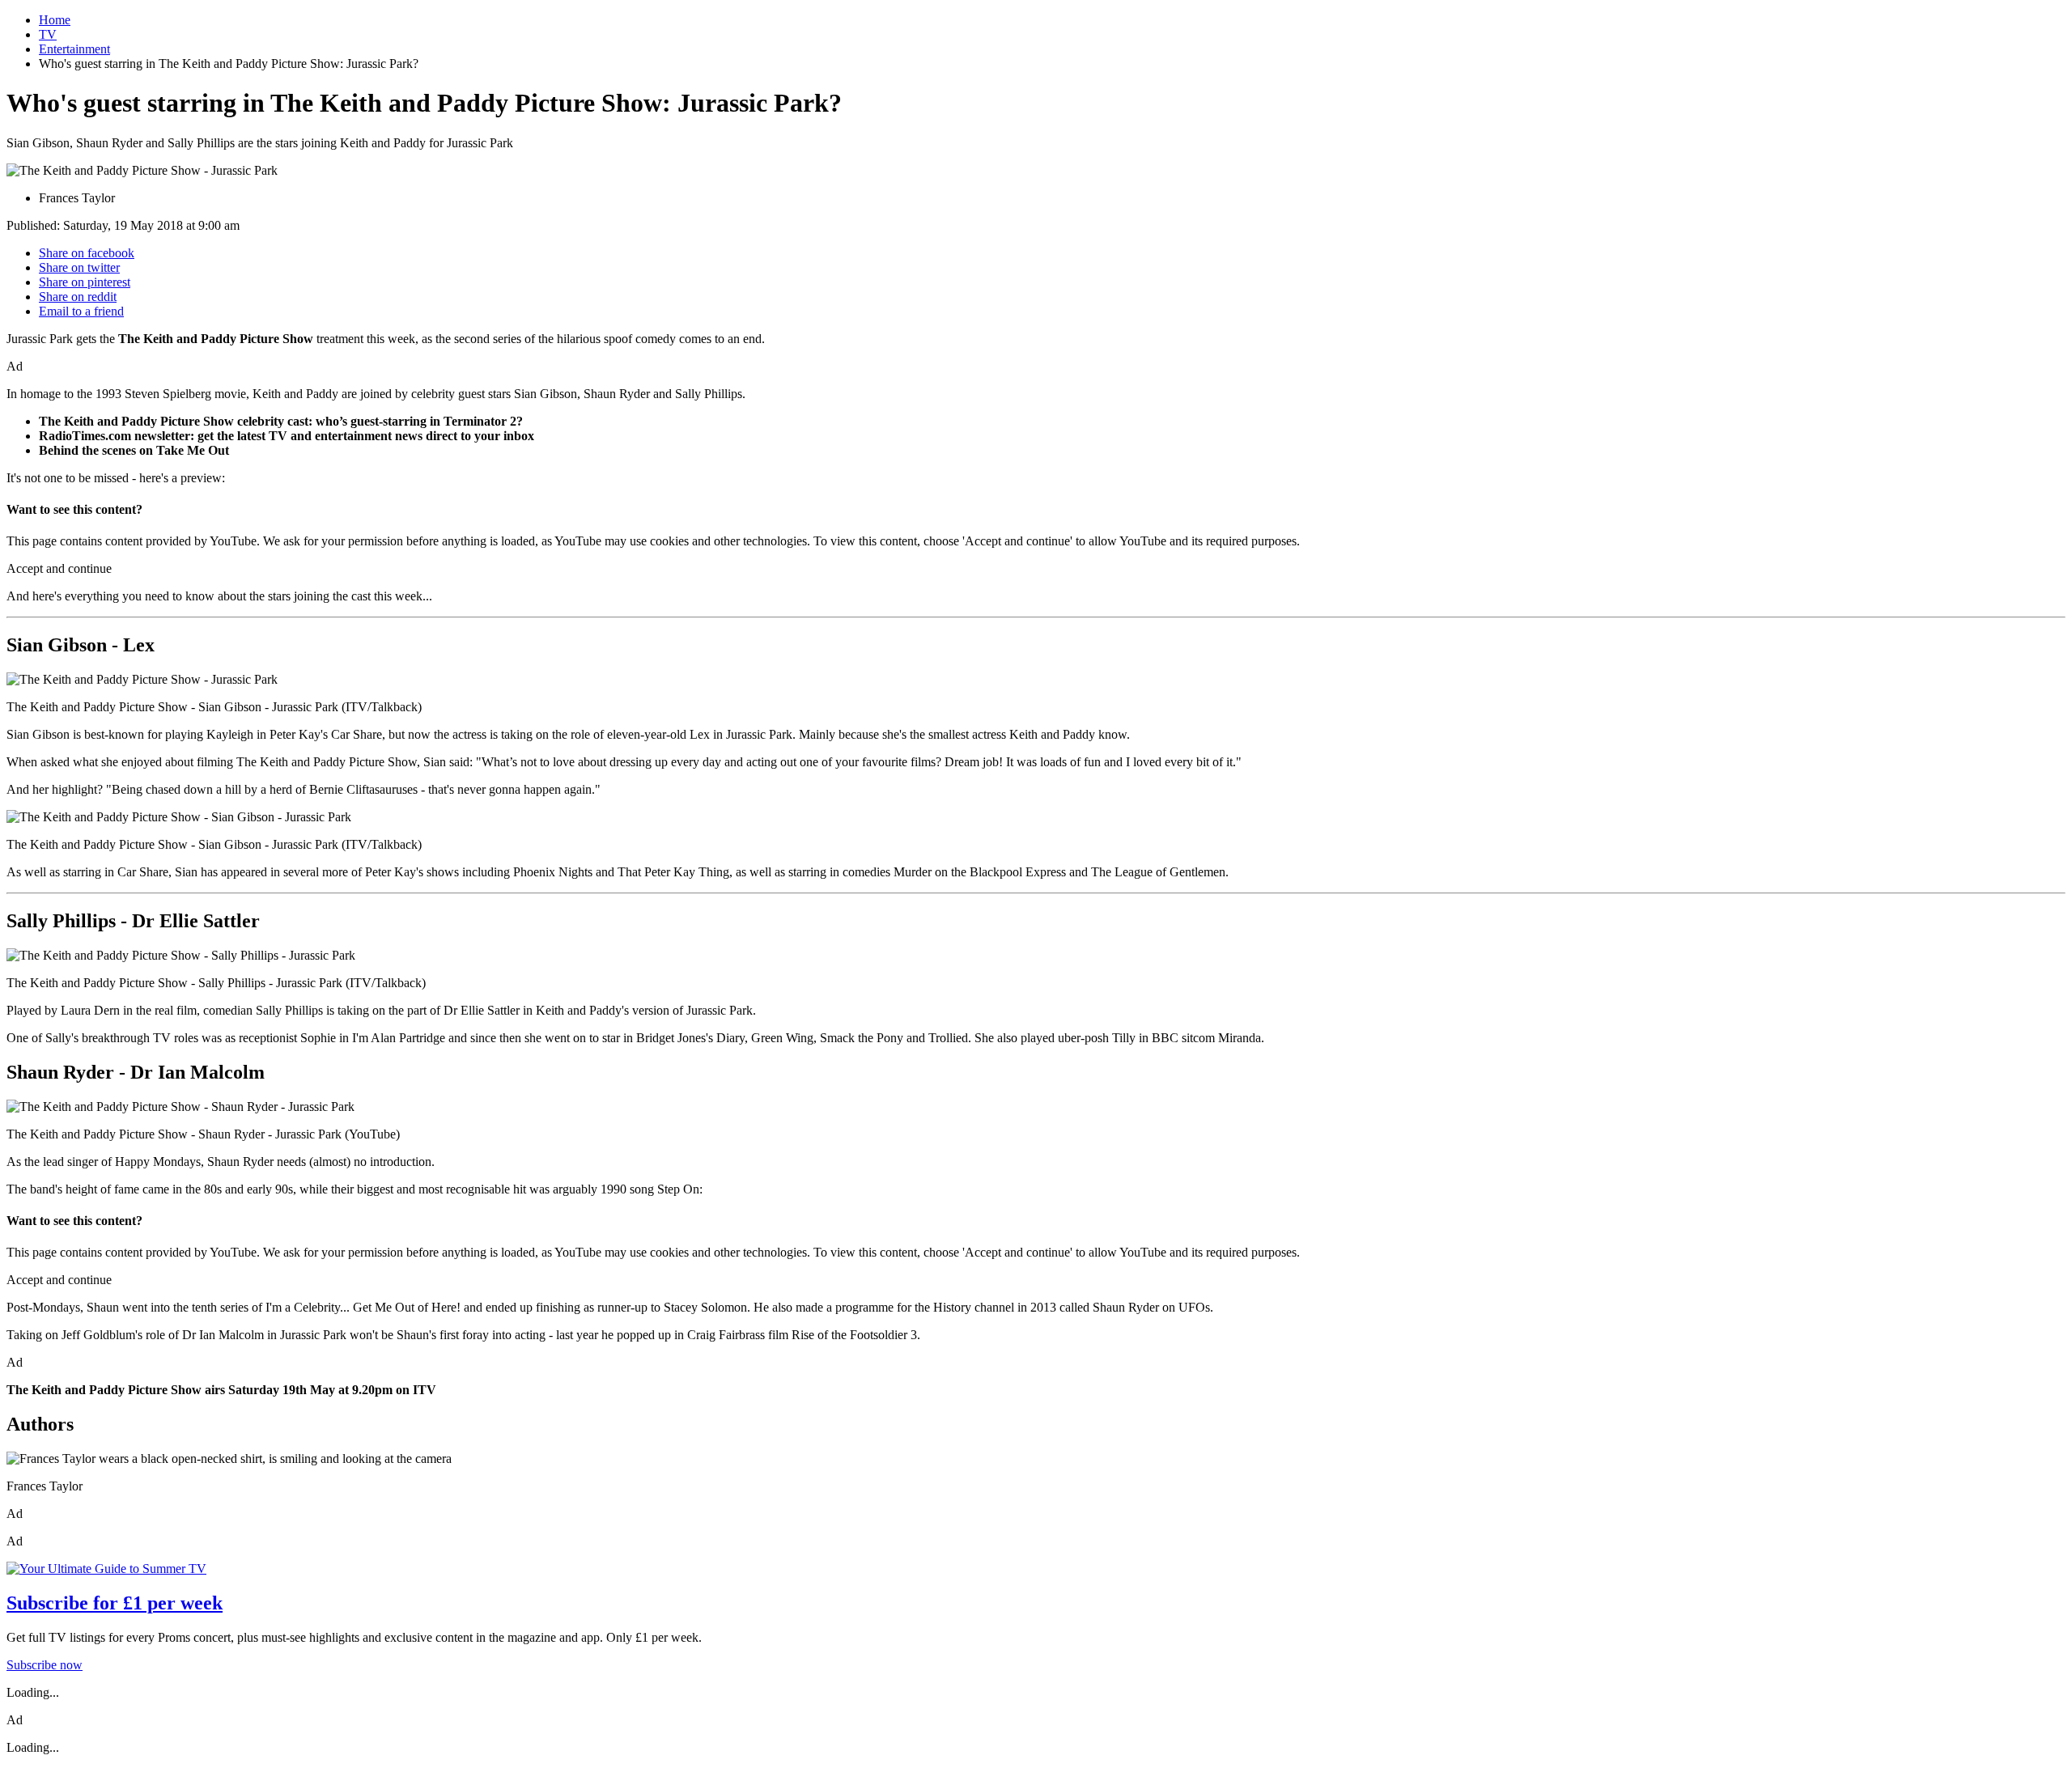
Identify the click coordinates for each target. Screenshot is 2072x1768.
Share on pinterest (85, 282)
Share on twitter (79, 267)
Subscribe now (45, 1665)
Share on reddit (78, 297)
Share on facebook (87, 253)
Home (55, 20)
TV (48, 34)
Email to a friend (81, 311)
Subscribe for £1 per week (115, 1603)
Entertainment (74, 49)
